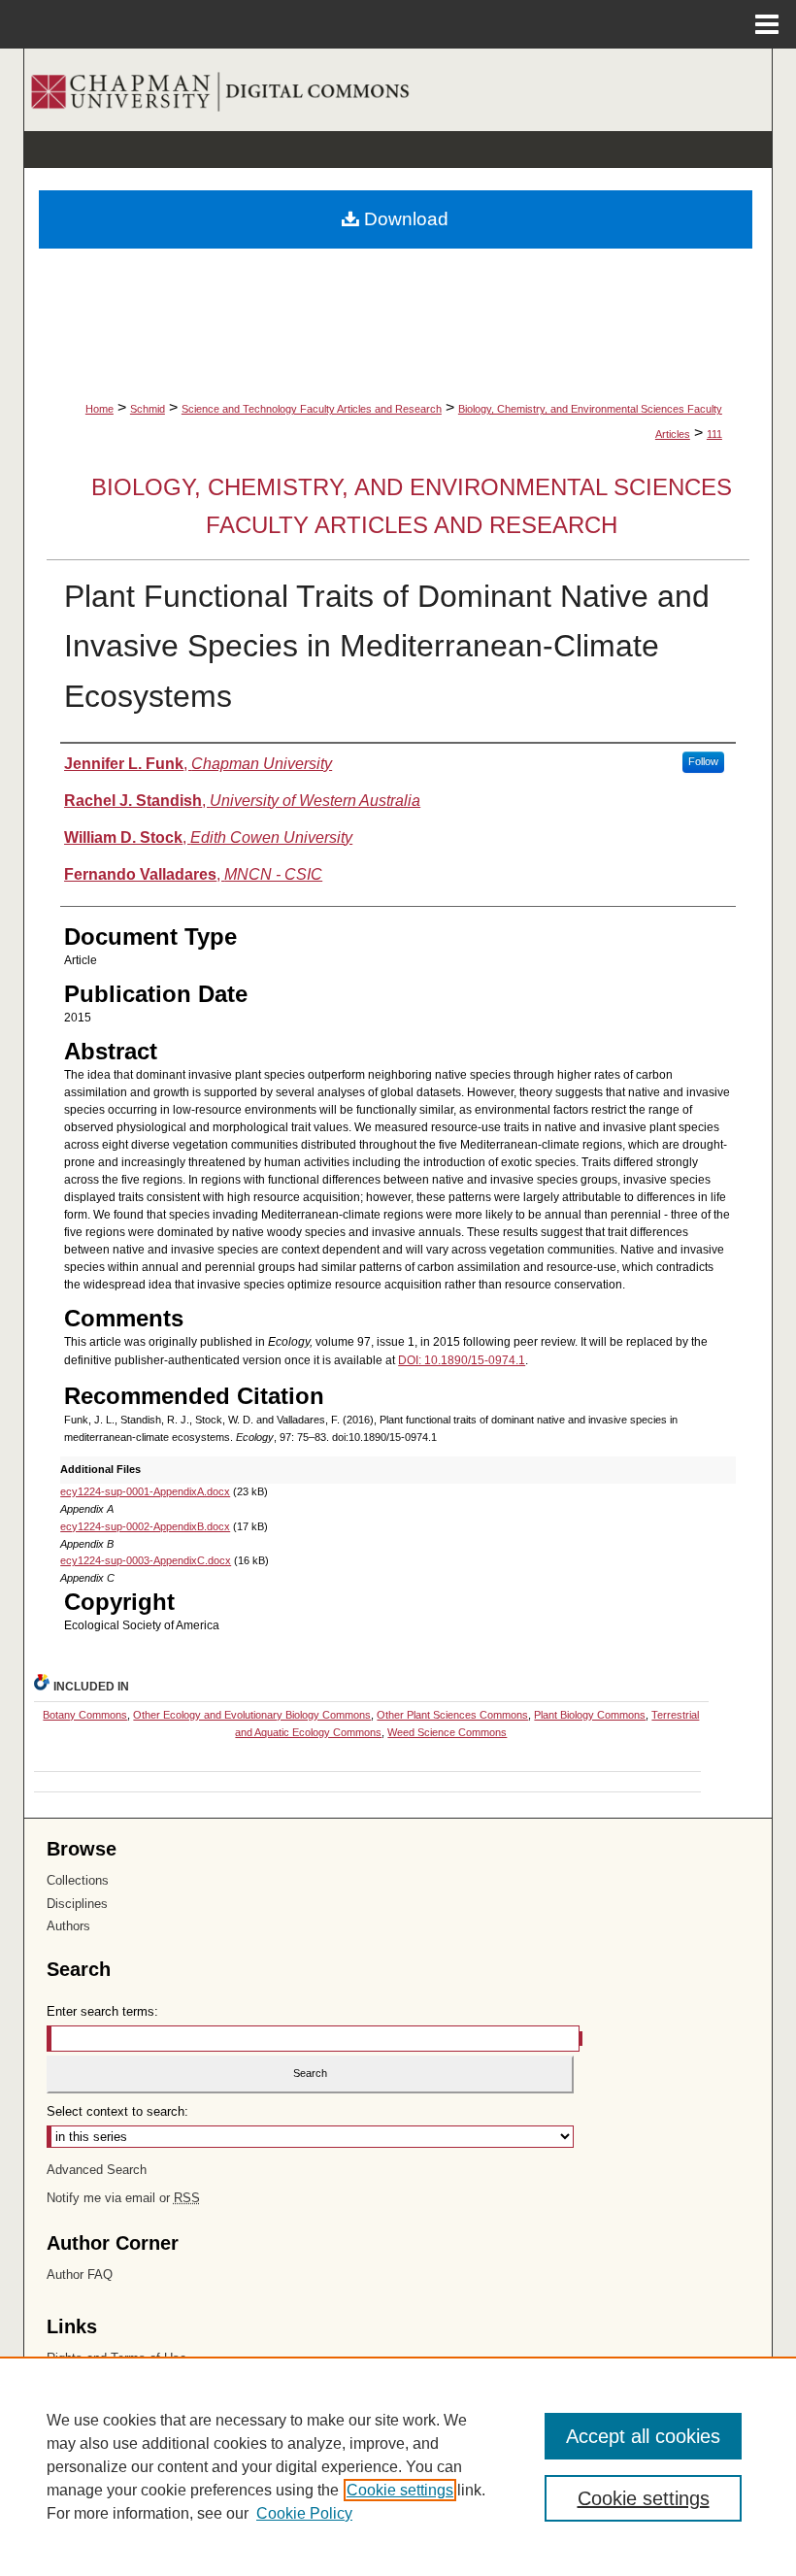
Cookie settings (400, 2490)
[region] (398, 2466)
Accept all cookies (643, 2436)
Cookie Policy (304, 2513)
